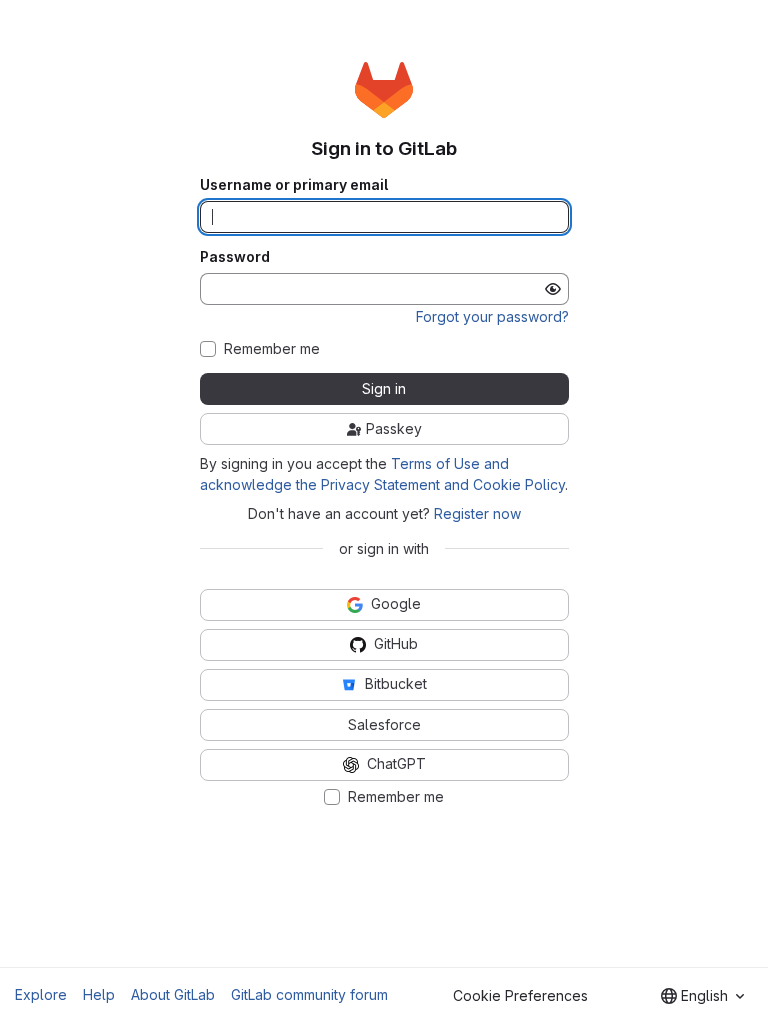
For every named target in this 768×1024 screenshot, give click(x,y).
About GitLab (173, 994)
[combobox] (702, 996)
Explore (41, 994)
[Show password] (553, 289)
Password (235, 257)
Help (99, 994)
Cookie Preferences (520, 995)
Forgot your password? (492, 316)
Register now (477, 513)
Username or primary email (294, 185)
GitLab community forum (309, 994)
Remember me (272, 349)
